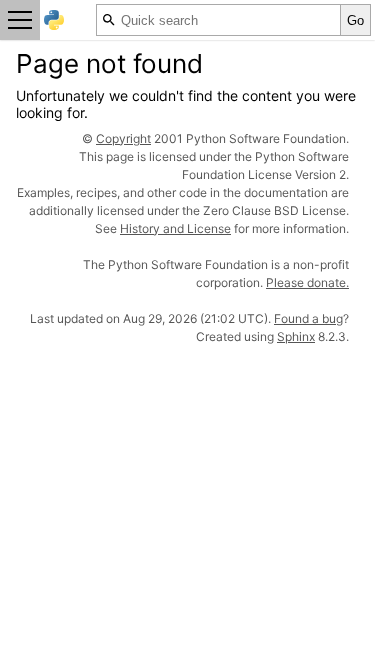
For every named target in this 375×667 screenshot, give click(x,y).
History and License (175, 228)
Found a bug (308, 318)
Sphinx (296, 336)
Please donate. (307, 282)
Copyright (123, 138)
